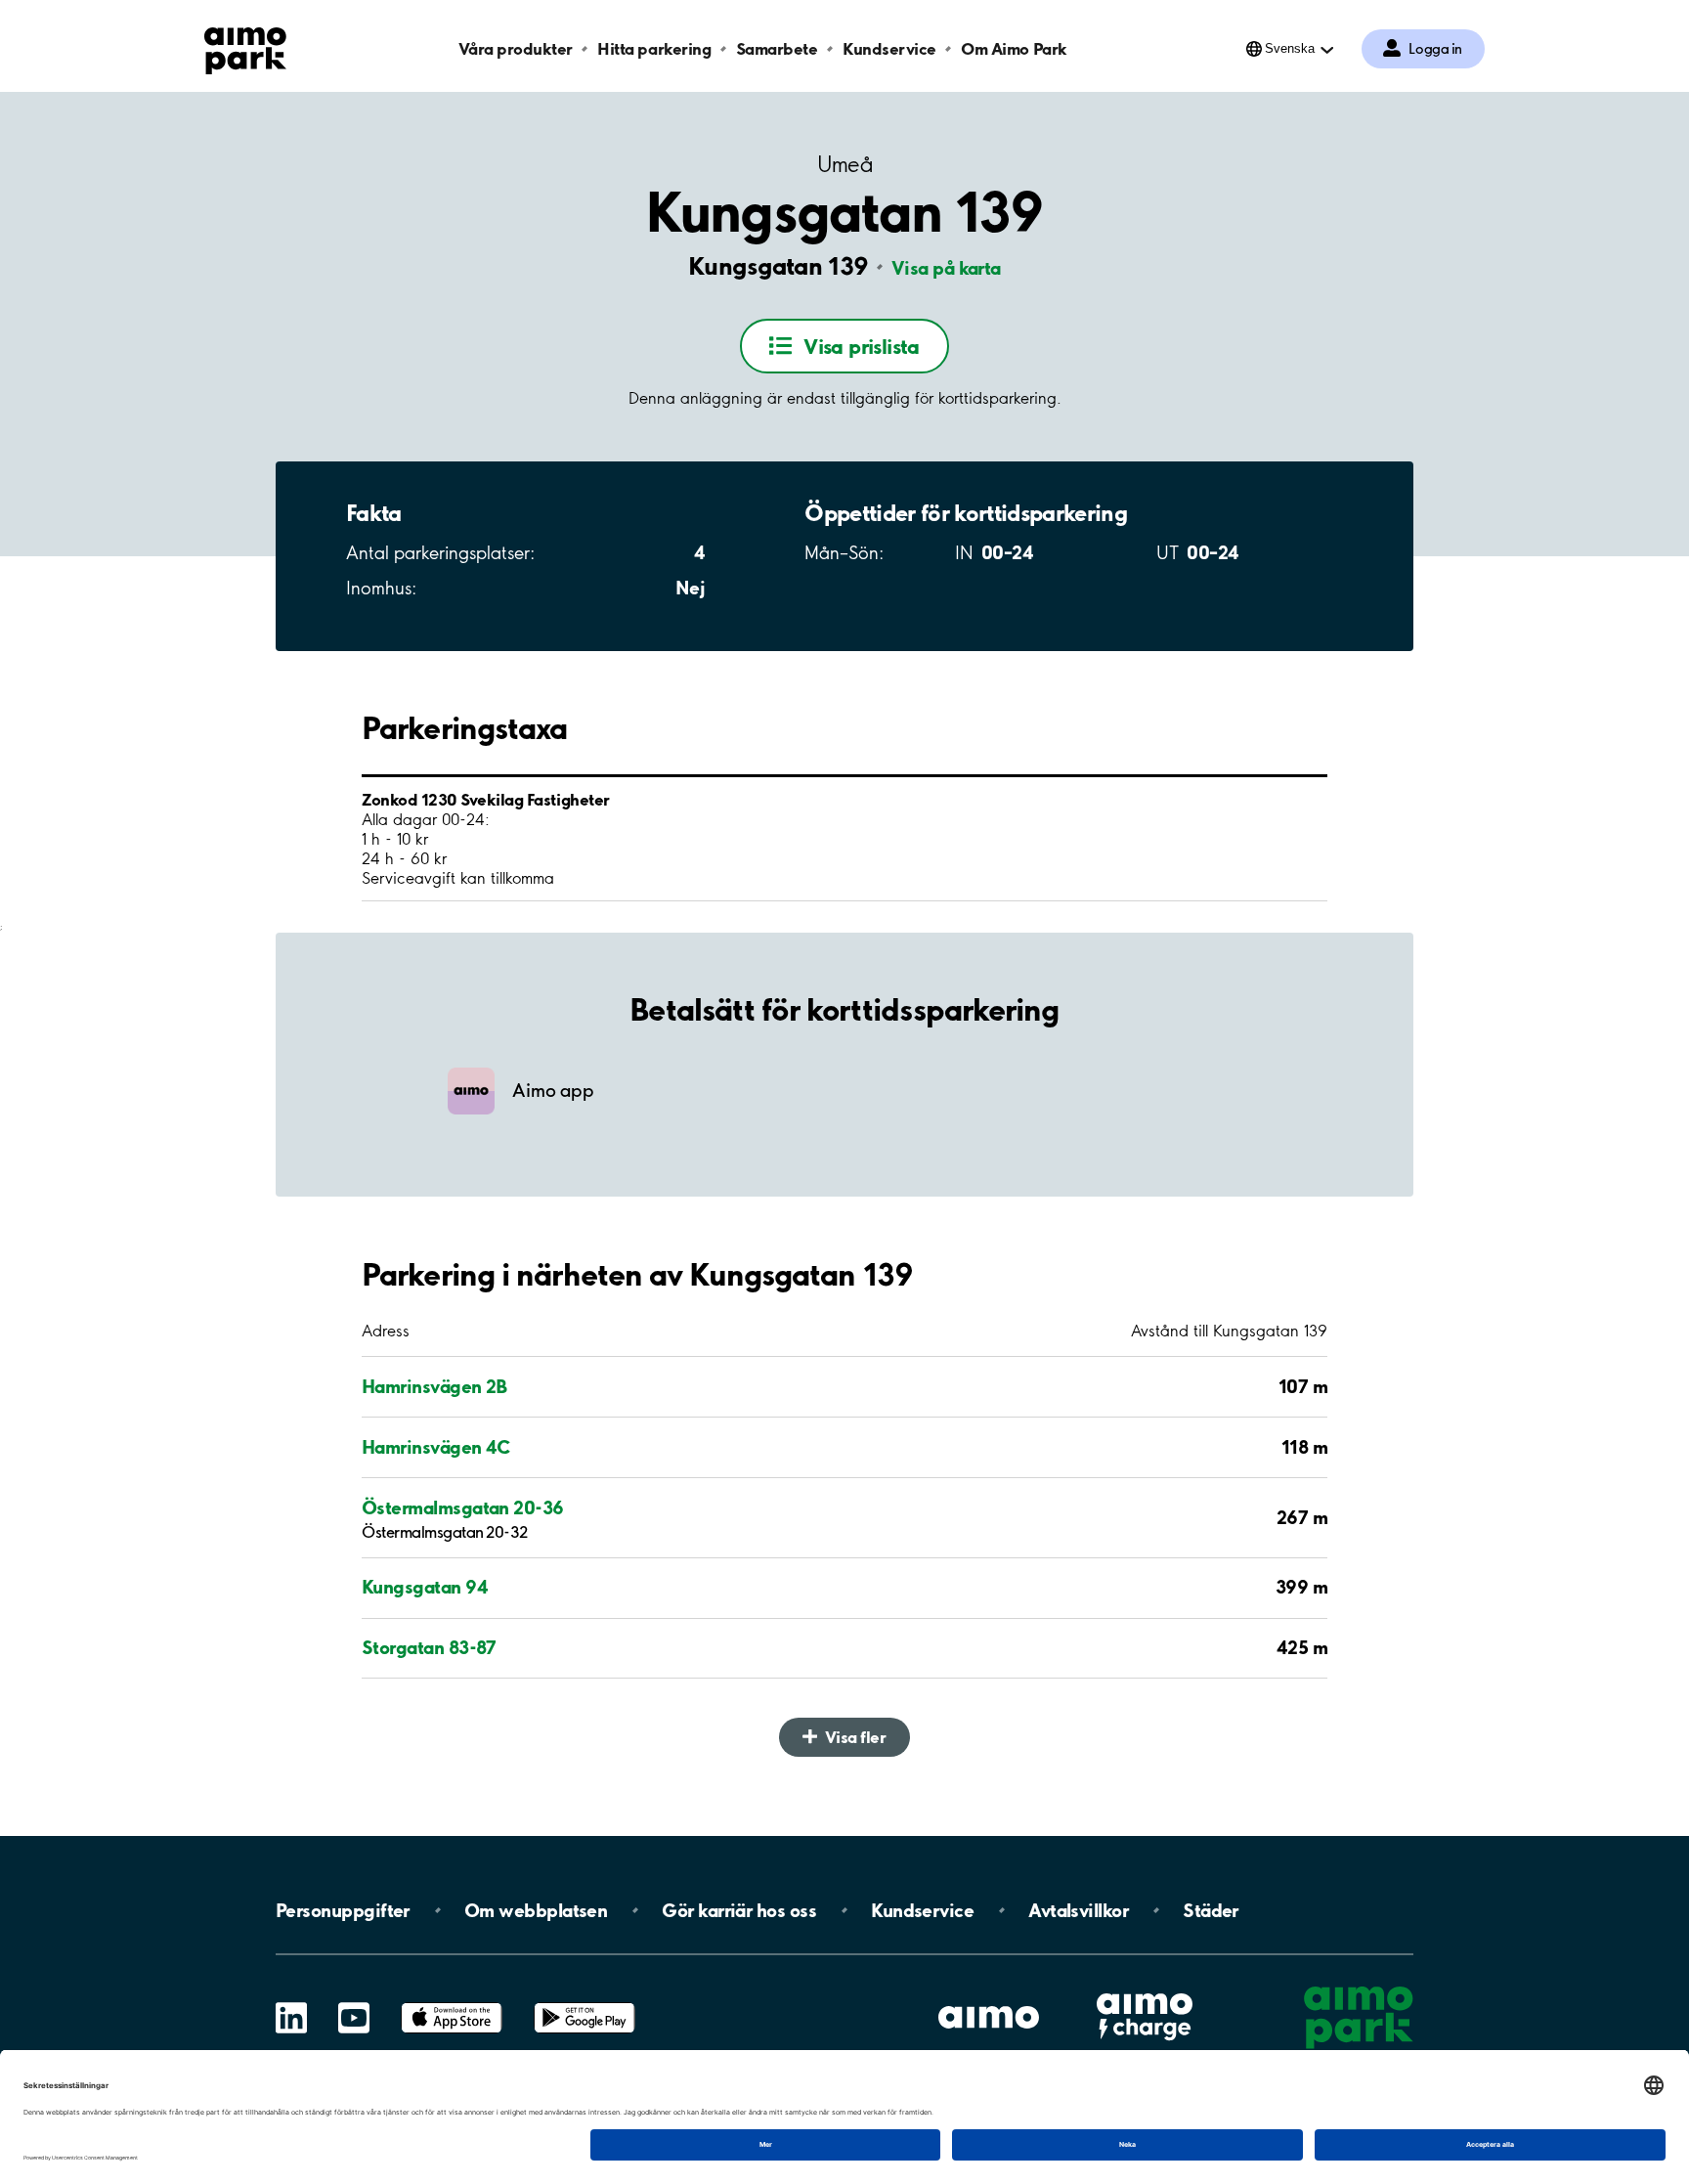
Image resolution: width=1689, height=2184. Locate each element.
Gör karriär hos (739, 1910)
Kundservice (889, 48)
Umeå (844, 165)
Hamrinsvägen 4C (436, 1447)
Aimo (1145, 1991)
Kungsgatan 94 (425, 1587)
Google (585, 2003)
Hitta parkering (654, 48)
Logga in (1435, 49)
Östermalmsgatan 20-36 (463, 1507)
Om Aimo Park (1014, 48)
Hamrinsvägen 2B (434, 1386)
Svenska (1290, 48)
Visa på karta (946, 268)
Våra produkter (515, 48)
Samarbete (777, 48)
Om (536, 1910)
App (452, 2003)
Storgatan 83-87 (429, 1647)
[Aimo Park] (245, 47)
